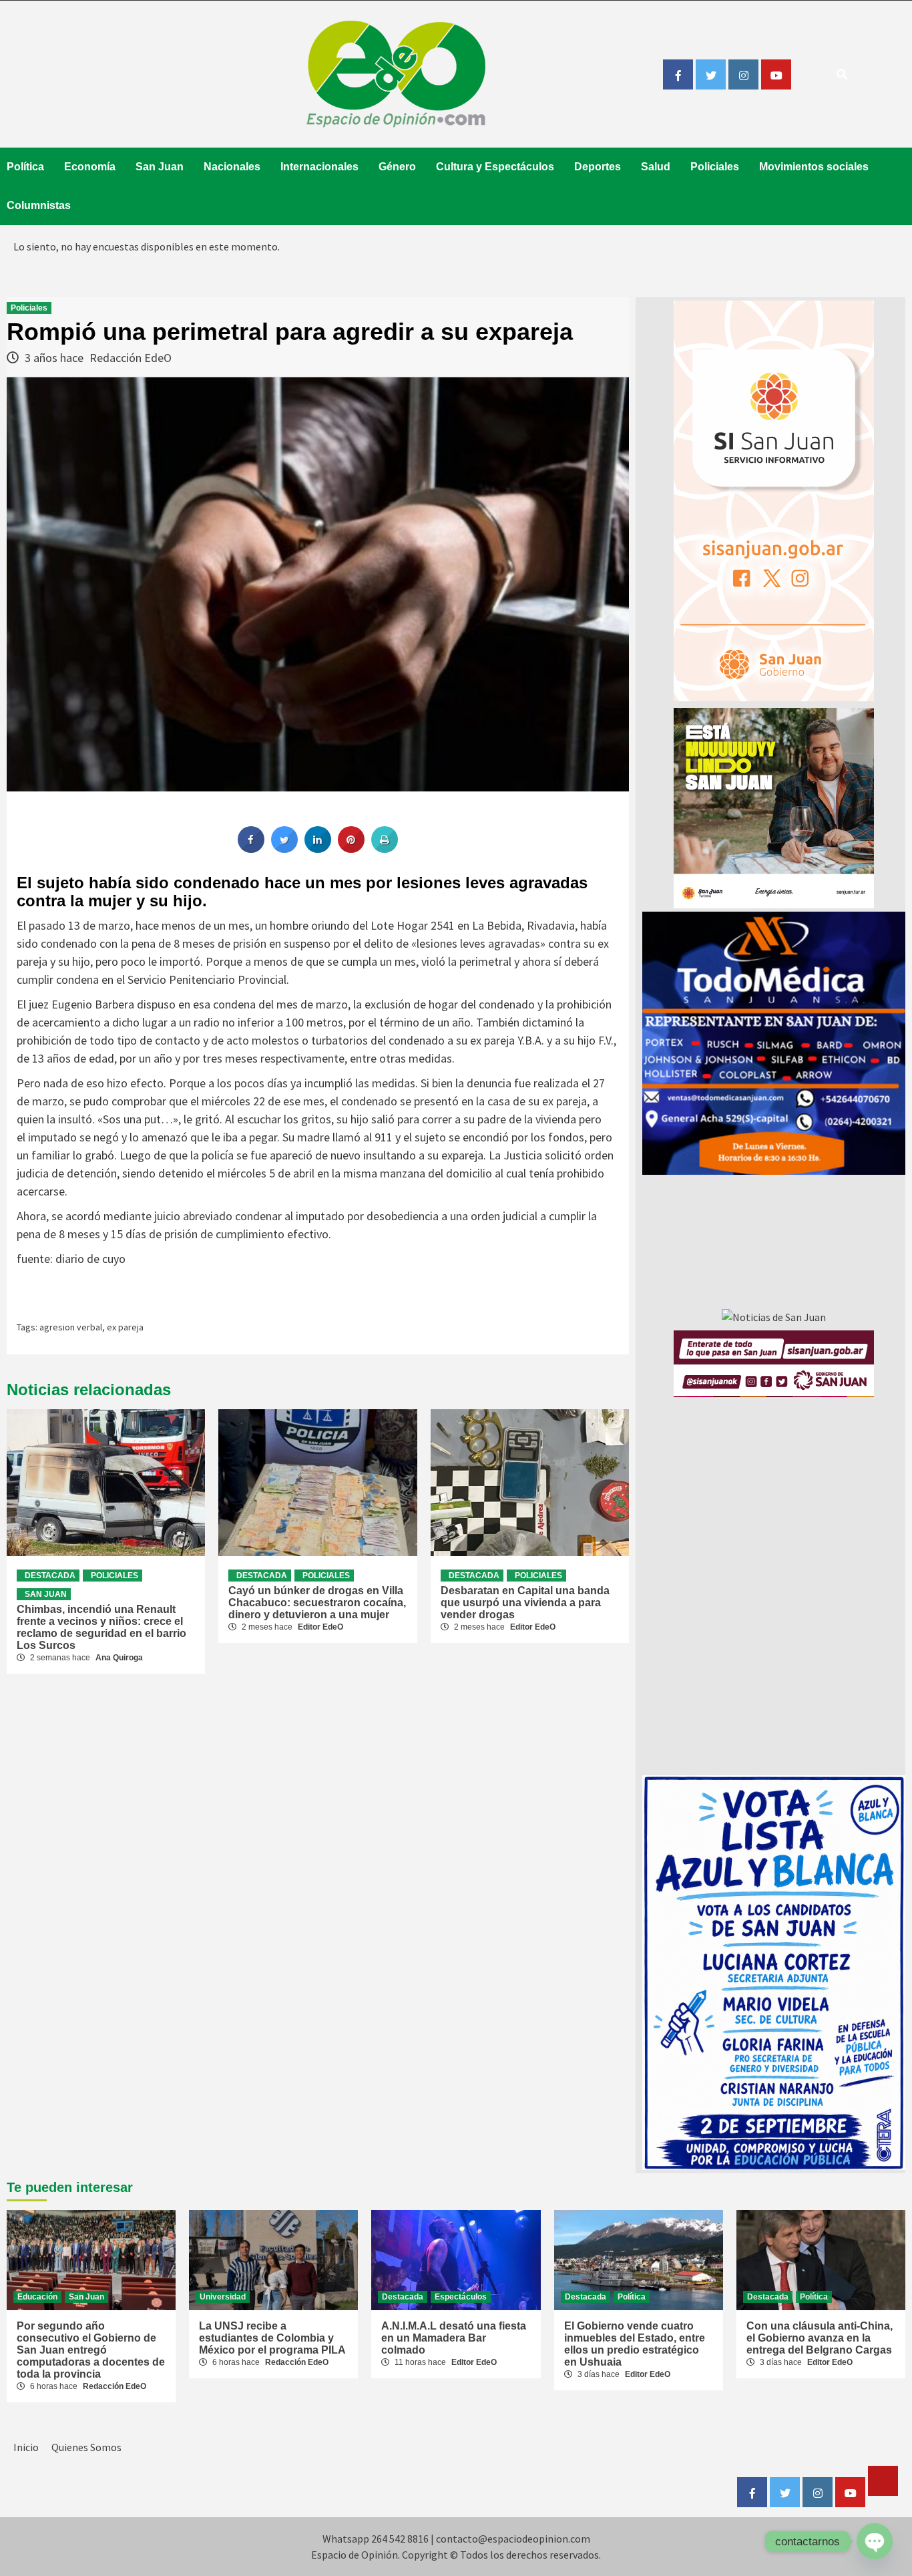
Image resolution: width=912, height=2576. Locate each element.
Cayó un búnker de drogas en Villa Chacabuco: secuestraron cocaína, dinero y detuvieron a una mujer (317, 1603)
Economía (90, 167)
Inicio (26, 2447)
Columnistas (39, 205)
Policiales (715, 167)
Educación (37, 2297)
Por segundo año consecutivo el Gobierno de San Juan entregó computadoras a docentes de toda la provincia (91, 2350)
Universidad (223, 2297)
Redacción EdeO (131, 358)
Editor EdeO (320, 1627)
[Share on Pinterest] (351, 849)
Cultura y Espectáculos (495, 167)
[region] (774, 1043)
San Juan (160, 167)
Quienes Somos (86, 2447)
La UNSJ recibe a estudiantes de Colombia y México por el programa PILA (272, 2338)
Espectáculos (461, 2297)
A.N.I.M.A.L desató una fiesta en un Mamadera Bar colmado (454, 2338)
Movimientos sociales (814, 167)
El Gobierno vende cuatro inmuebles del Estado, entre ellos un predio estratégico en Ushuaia (635, 2344)
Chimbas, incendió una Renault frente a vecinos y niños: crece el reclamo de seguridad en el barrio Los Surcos (101, 1627)
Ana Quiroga (119, 1658)
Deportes (598, 167)
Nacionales (232, 167)
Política (25, 167)
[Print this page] (385, 849)
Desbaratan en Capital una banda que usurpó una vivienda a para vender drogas (525, 1603)
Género (397, 167)
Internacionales (319, 167)
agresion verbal (71, 1327)
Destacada (50, 1576)
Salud (656, 167)
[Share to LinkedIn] (318, 849)
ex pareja (125, 1327)
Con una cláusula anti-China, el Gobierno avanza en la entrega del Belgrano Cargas (820, 2338)
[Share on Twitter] (284, 849)
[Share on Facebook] (251, 849)
